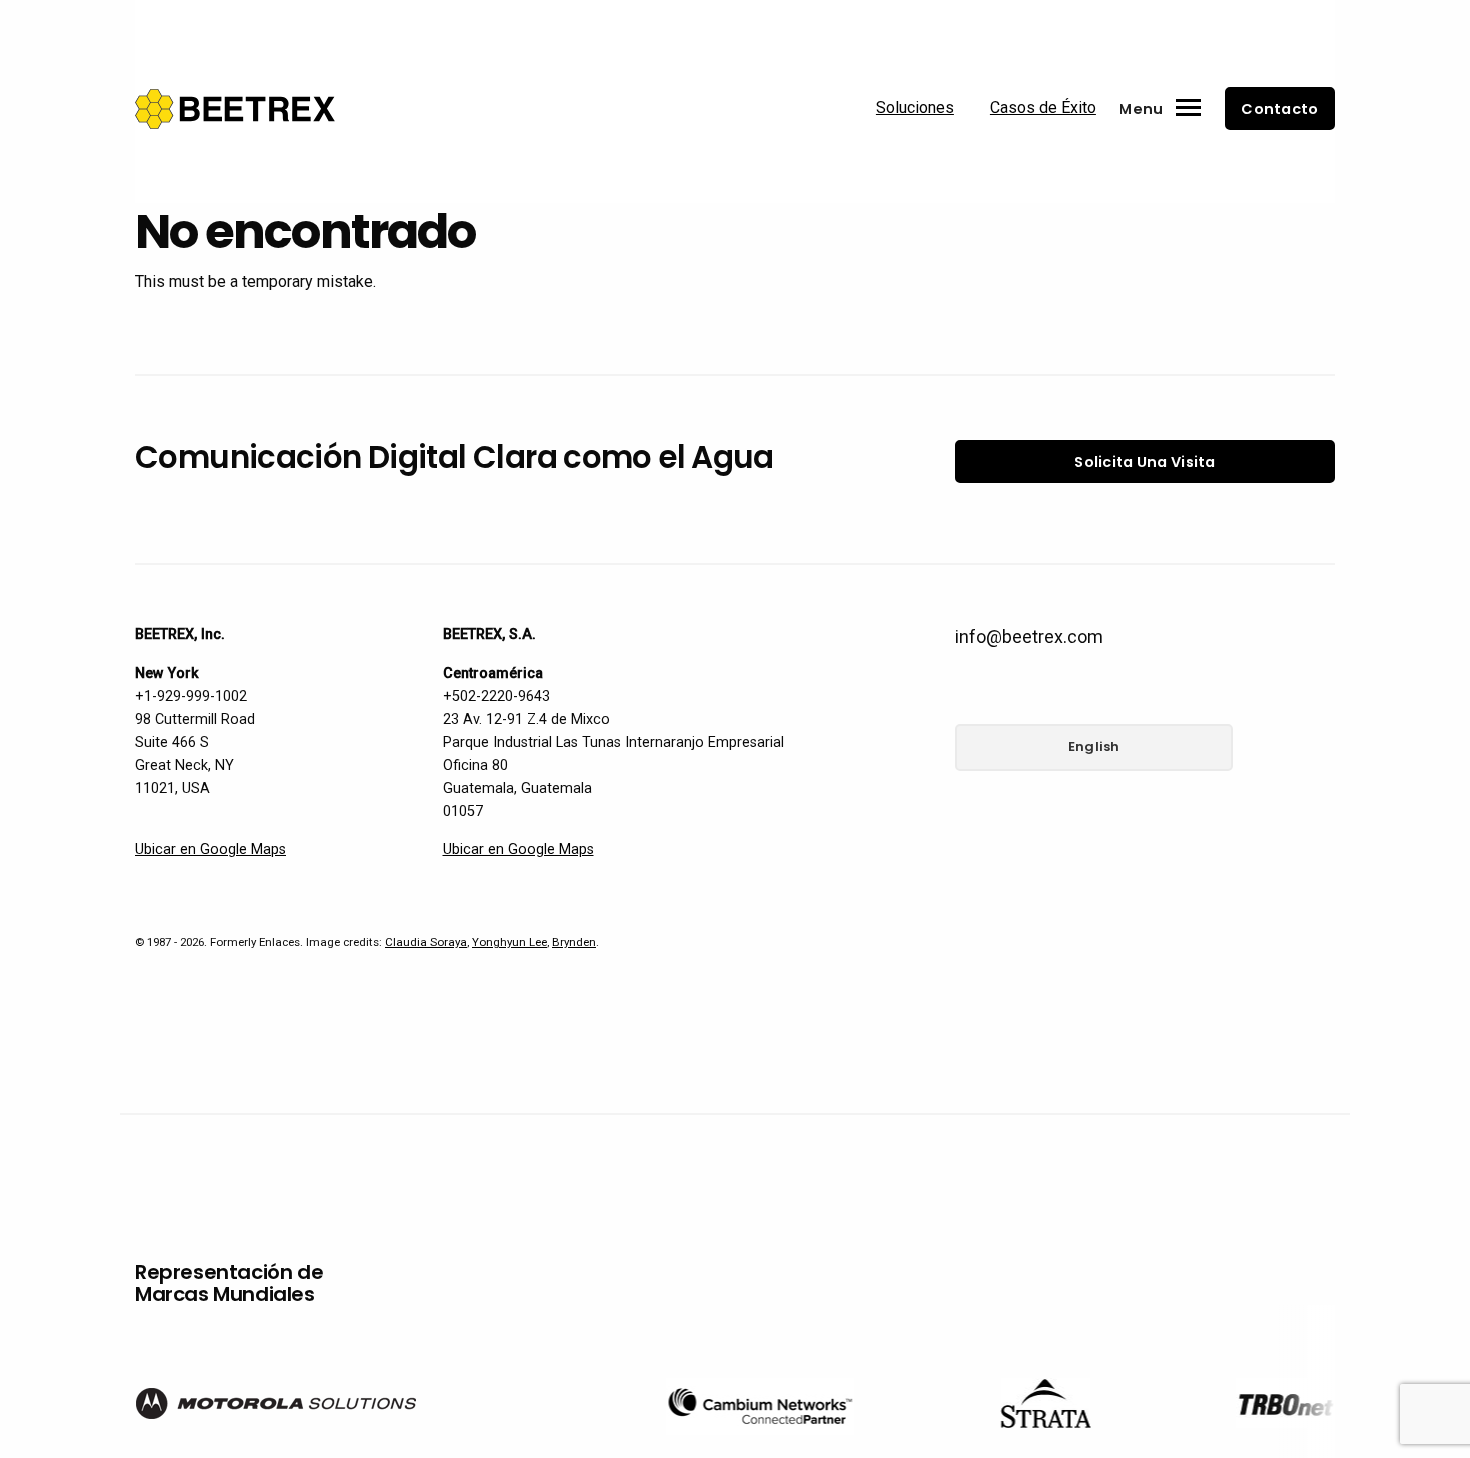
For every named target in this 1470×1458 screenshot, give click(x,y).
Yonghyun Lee (509, 942)
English (1094, 746)
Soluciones (915, 107)
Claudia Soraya (426, 942)
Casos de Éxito (1043, 107)
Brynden (574, 942)
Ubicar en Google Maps (210, 849)
